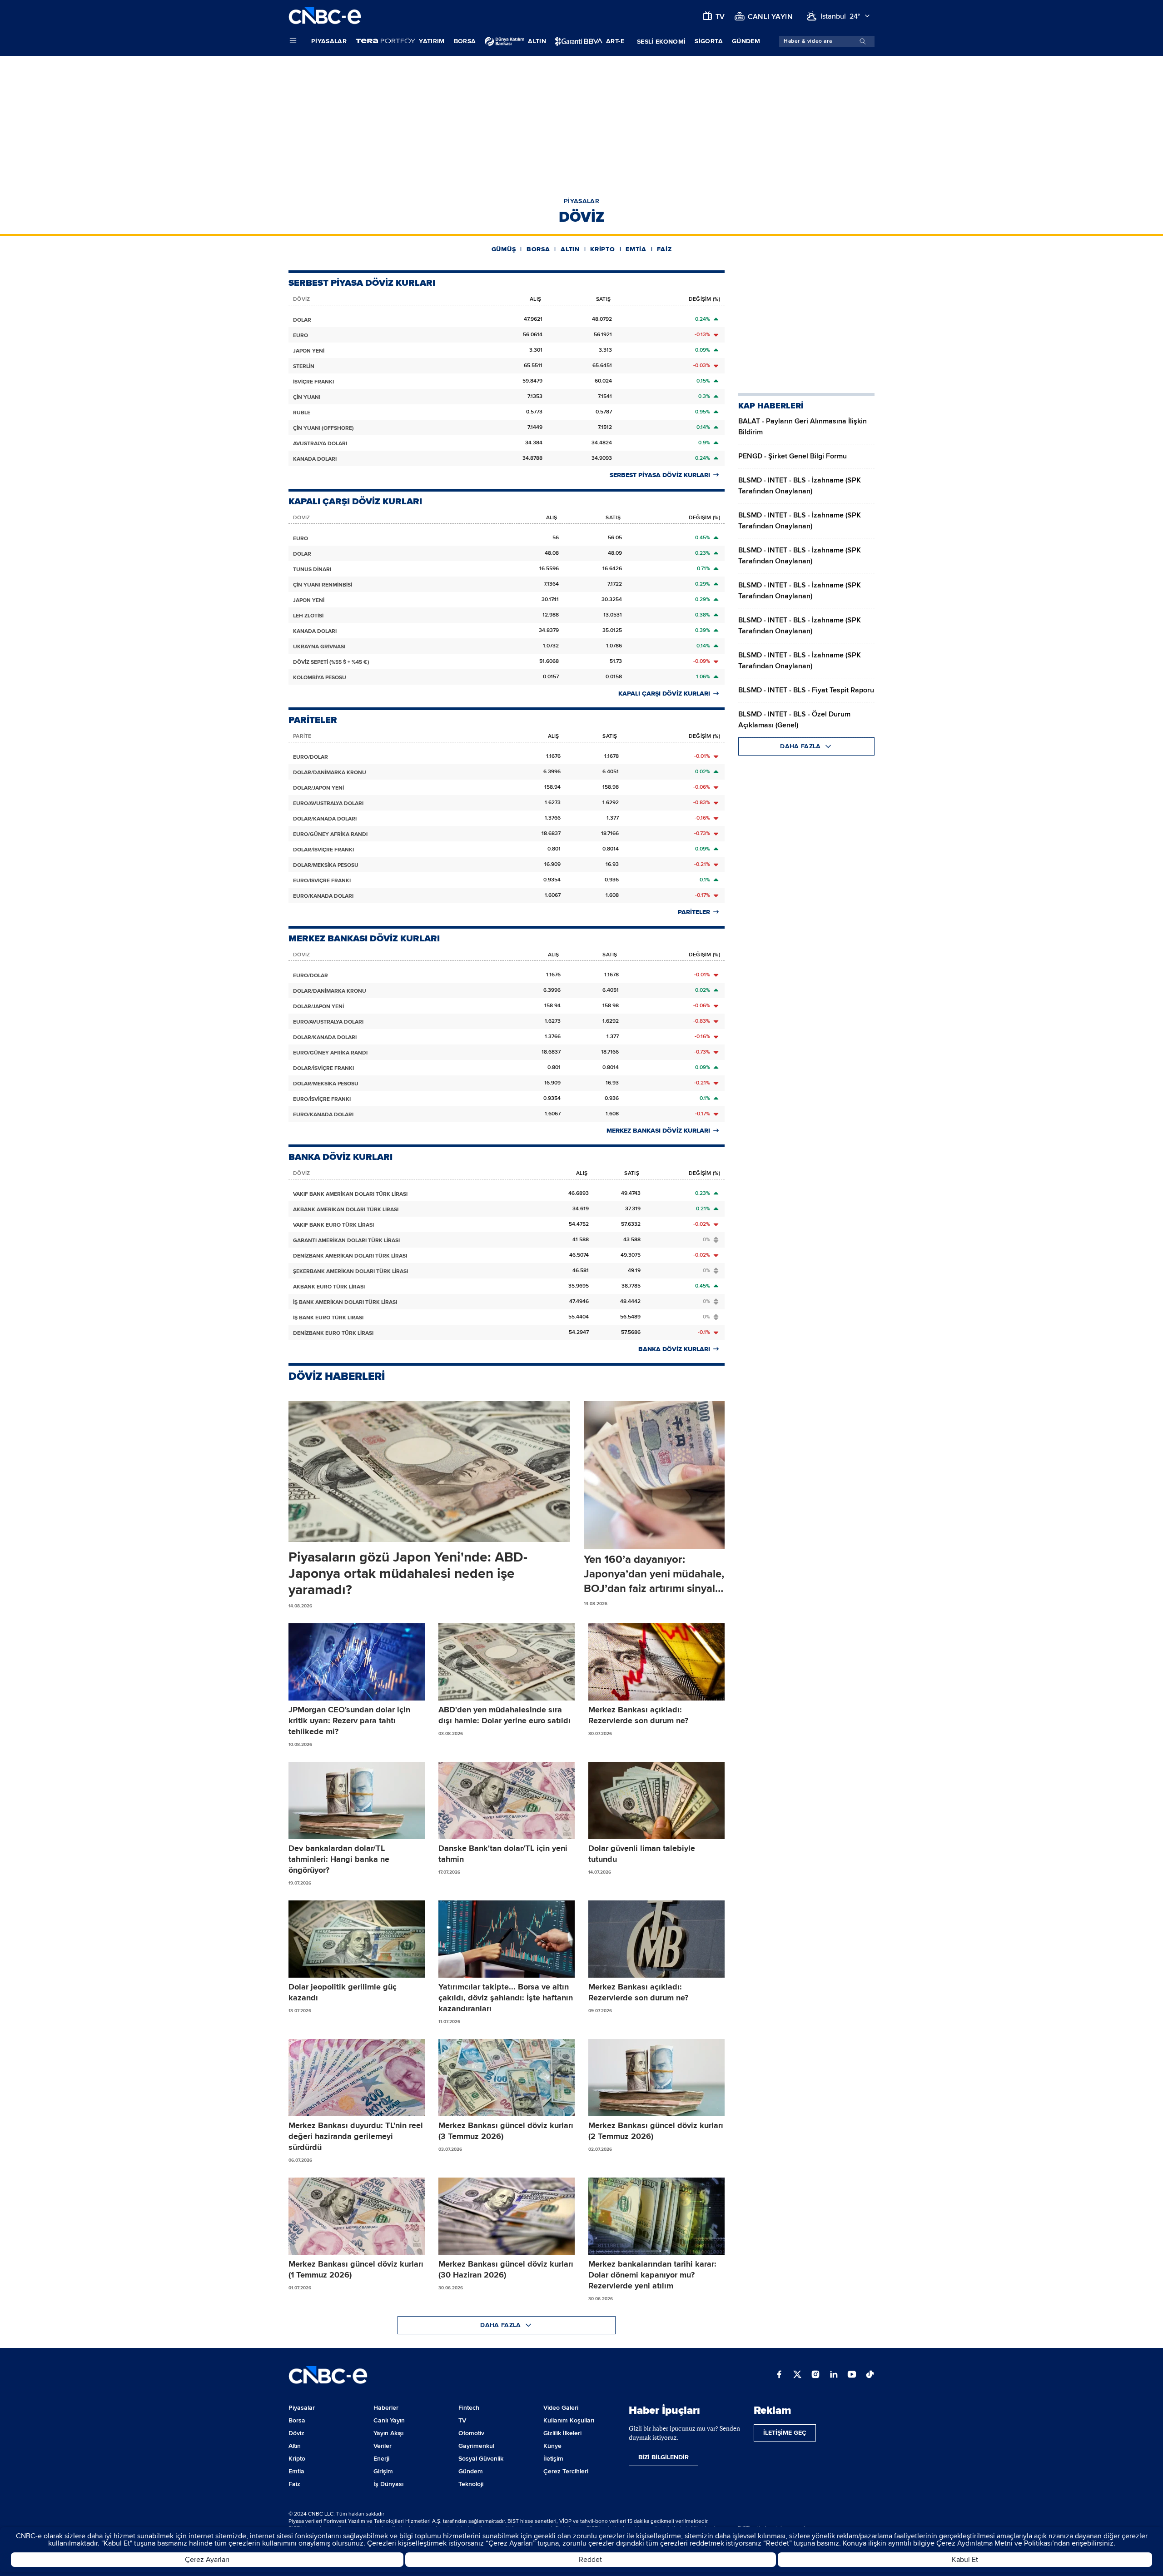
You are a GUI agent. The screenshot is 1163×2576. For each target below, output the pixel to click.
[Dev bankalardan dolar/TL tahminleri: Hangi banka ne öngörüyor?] (357, 1800)
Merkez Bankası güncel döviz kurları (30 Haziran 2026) (506, 2269)
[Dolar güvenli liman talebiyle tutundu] (656, 1800)
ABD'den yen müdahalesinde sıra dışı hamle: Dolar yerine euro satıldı (504, 1715)
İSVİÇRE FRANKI (313, 382)
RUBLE (302, 413)
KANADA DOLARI (315, 459)
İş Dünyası (388, 2484)
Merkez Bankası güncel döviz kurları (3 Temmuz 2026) (506, 2131)
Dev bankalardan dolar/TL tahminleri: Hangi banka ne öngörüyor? (339, 1859)
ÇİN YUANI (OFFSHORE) (323, 428)
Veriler (383, 2446)
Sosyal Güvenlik (481, 2459)
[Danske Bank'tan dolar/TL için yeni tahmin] (507, 1800)
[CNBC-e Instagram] (815, 2375)
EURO (301, 336)
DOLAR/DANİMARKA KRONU (330, 773)
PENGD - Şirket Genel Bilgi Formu (793, 456)
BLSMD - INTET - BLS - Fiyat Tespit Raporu (806, 690)
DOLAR (302, 320)
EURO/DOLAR (311, 757)
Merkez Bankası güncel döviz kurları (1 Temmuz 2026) (356, 2269)
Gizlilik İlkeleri (562, 2433)
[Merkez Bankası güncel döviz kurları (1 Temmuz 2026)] (357, 2216)
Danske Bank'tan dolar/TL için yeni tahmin (503, 1854)
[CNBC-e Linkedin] (834, 2375)
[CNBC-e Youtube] (852, 2375)
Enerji (381, 2459)
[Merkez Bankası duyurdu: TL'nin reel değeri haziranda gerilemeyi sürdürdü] (357, 2078)
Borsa (465, 41)
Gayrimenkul (476, 2446)
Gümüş (504, 249)
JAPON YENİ (309, 351)
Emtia (636, 249)
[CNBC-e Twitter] (797, 2375)
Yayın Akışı (388, 2433)
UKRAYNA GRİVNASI (319, 647)
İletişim (553, 2459)
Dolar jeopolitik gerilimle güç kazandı (343, 1992)
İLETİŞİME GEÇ (785, 2433)
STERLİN (304, 366)
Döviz (296, 2433)
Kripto (602, 249)
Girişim (383, 2471)
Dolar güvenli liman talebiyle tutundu (642, 1854)
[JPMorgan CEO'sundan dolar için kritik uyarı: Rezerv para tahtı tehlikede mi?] (357, 1662)
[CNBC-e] (325, 16)
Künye (552, 2446)
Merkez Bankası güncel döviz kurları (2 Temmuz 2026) (656, 2131)
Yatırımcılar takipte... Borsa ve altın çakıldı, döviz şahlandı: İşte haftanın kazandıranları (506, 1998)
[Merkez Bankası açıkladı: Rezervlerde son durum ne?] (656, 1662)
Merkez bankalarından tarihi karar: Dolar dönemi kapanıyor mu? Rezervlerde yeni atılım (652, 2275)
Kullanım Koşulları (569, 2420)
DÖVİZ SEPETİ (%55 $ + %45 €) (331, 662)
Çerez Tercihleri (566, 2471)
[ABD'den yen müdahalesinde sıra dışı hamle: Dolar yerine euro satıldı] (507, 1662)
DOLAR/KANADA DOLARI (325, 819)
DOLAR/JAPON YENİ (318, 788)
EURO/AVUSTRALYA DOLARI (328, 803)
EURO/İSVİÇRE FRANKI (322, 881)
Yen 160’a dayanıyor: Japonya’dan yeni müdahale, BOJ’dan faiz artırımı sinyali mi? (654, 1574)
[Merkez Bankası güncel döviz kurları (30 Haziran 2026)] (507, 2216)
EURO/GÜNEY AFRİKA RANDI (330, 834)
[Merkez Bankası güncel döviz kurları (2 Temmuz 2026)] (656, 2078)
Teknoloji (471, 2484)
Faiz (664, 249)
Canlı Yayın (389, 2420)
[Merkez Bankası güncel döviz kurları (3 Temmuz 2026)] (507, 2078)
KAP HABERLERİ (771, 406)
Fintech (469, 2408)
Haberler (386, 2408)
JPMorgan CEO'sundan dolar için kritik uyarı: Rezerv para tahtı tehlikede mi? (349, 1721)
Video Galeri (561, 2408)
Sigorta (708, 41)
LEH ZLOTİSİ (308, 616)
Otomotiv (471, 2433)
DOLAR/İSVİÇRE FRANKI (323, 850)
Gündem (746, 41)
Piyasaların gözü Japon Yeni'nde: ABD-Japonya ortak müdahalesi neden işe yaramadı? (408, 1574)
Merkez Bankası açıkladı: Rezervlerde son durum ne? (638, 1715)
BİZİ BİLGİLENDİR (664, 2457)
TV (462, 2420)
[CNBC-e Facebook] (779, 2375)
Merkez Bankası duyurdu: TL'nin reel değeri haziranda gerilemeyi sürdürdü (356, 2136)
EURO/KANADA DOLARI (323, 896)
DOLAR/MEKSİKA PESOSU (326, 865)
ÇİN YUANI (307, 397)
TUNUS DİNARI (312, 569)
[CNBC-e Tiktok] (870, 2375)
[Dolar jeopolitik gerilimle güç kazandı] (357, 1939)
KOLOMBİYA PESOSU (320, 678)
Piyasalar (329, 41)
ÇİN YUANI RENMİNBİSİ (323, 585)
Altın (570, 249)
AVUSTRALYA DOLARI (320, 444)
